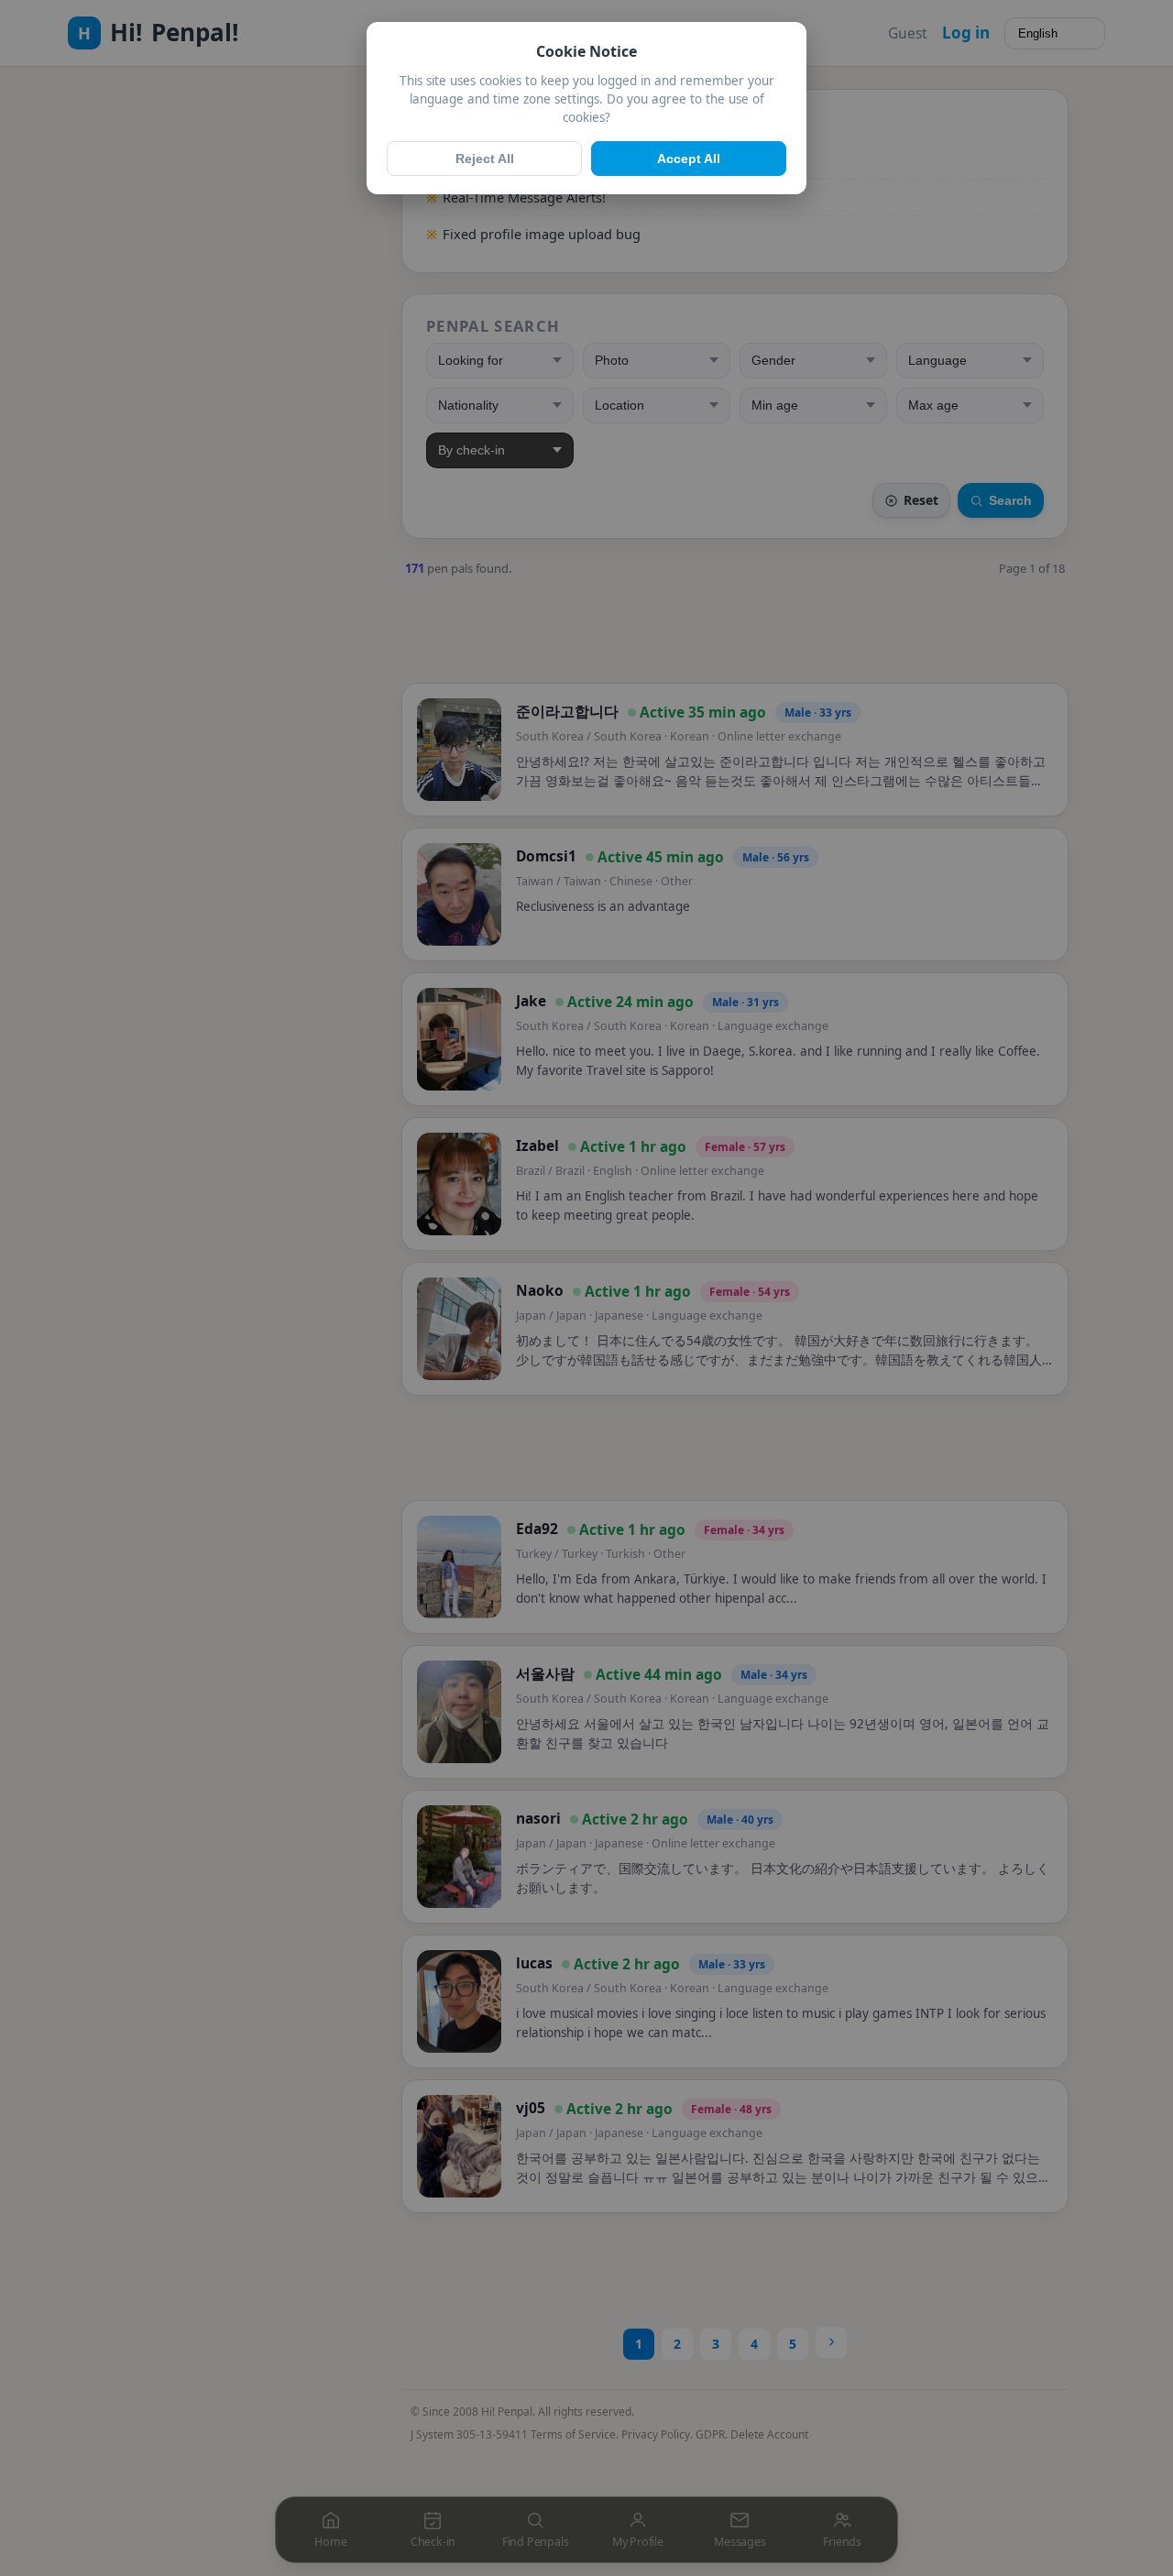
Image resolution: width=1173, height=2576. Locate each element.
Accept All (689, 159)
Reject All (485, 159)
